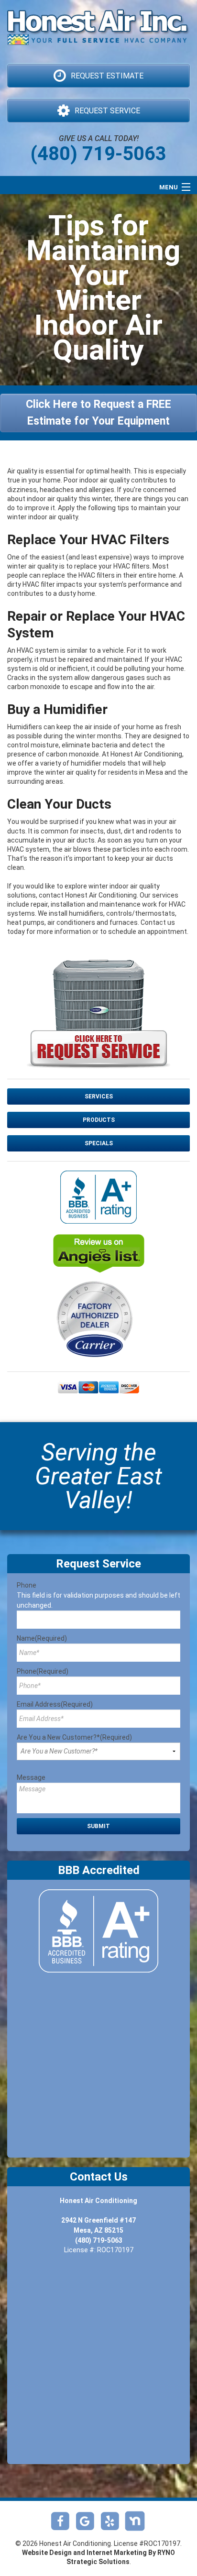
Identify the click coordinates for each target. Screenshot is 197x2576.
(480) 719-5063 (98, 154)
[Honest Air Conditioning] (98, 36)
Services (99, 1096)
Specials (99, 1143)
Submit (98, 1826)
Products (99, 1120)
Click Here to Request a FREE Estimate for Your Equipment (98, 413)
